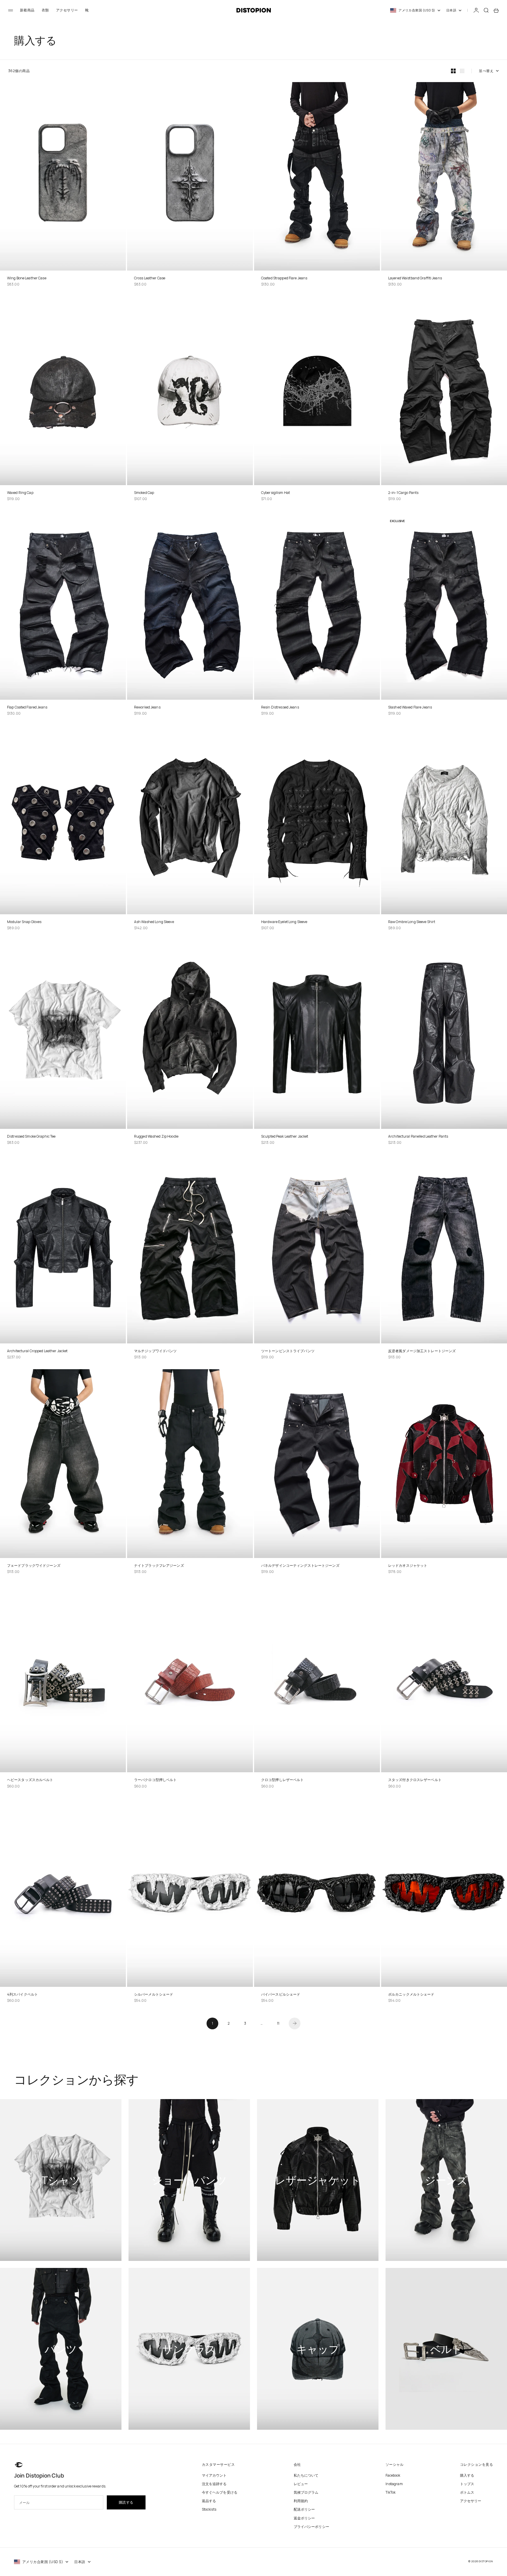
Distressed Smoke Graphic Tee (31, 1136)
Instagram (394, 2484)
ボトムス (467, 2492)
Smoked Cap (144, 493)
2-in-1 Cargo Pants (403, 493)
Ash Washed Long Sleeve (154, 922)
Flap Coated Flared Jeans (27, 707)
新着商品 (27, 10)
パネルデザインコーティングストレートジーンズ (300, 1565)
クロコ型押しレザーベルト (282, 1780)
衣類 (45, 10)
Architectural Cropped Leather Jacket (37, 1351)
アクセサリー (67, 10)
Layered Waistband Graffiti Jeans (415, 278)
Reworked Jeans (147, 707)
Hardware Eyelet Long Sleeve (284, 922)
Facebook (393, 2475)
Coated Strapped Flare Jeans (284, 278)
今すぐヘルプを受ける (220, 2492)
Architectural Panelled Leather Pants (418, 1136)
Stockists (209, 2509)
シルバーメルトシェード (154, 1994)
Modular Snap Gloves (24, 922)
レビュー (301, 2484)
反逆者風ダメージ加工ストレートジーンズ (422, 1351)
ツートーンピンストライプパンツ (288, 1351)
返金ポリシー (304, 2518)
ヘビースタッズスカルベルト (30, 1780)
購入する (467, 2475)
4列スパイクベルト (22, 1994)
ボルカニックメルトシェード (411, 1994)
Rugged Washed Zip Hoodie (156, 1136)
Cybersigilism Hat (276, 493)
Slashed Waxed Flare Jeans (410, 707)
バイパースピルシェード (281, 1994)
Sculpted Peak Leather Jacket (285, 1136)
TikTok (391, 2492)
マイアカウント (214, 2475)
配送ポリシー (304, 2509)
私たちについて (306, 2475)
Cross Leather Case (150, 278)
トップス (467, 2484)
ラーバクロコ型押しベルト (155, 1780)
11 (278, 2023)
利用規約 (301, 2501)
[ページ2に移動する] (295, 2023)
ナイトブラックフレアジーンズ (159, 1565)
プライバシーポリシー (311, 2527)
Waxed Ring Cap (20, 493)
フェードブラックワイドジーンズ (34, 1565)
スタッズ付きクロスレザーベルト (415, 1780)
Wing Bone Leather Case (27, 278)
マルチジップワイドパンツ (155, 1351)
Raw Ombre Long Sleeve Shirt (412, 922)
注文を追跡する (214, 2484)
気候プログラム (306, 2492)
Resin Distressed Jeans (280, 707)
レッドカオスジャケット (408, 1565)
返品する (209, 2501)
